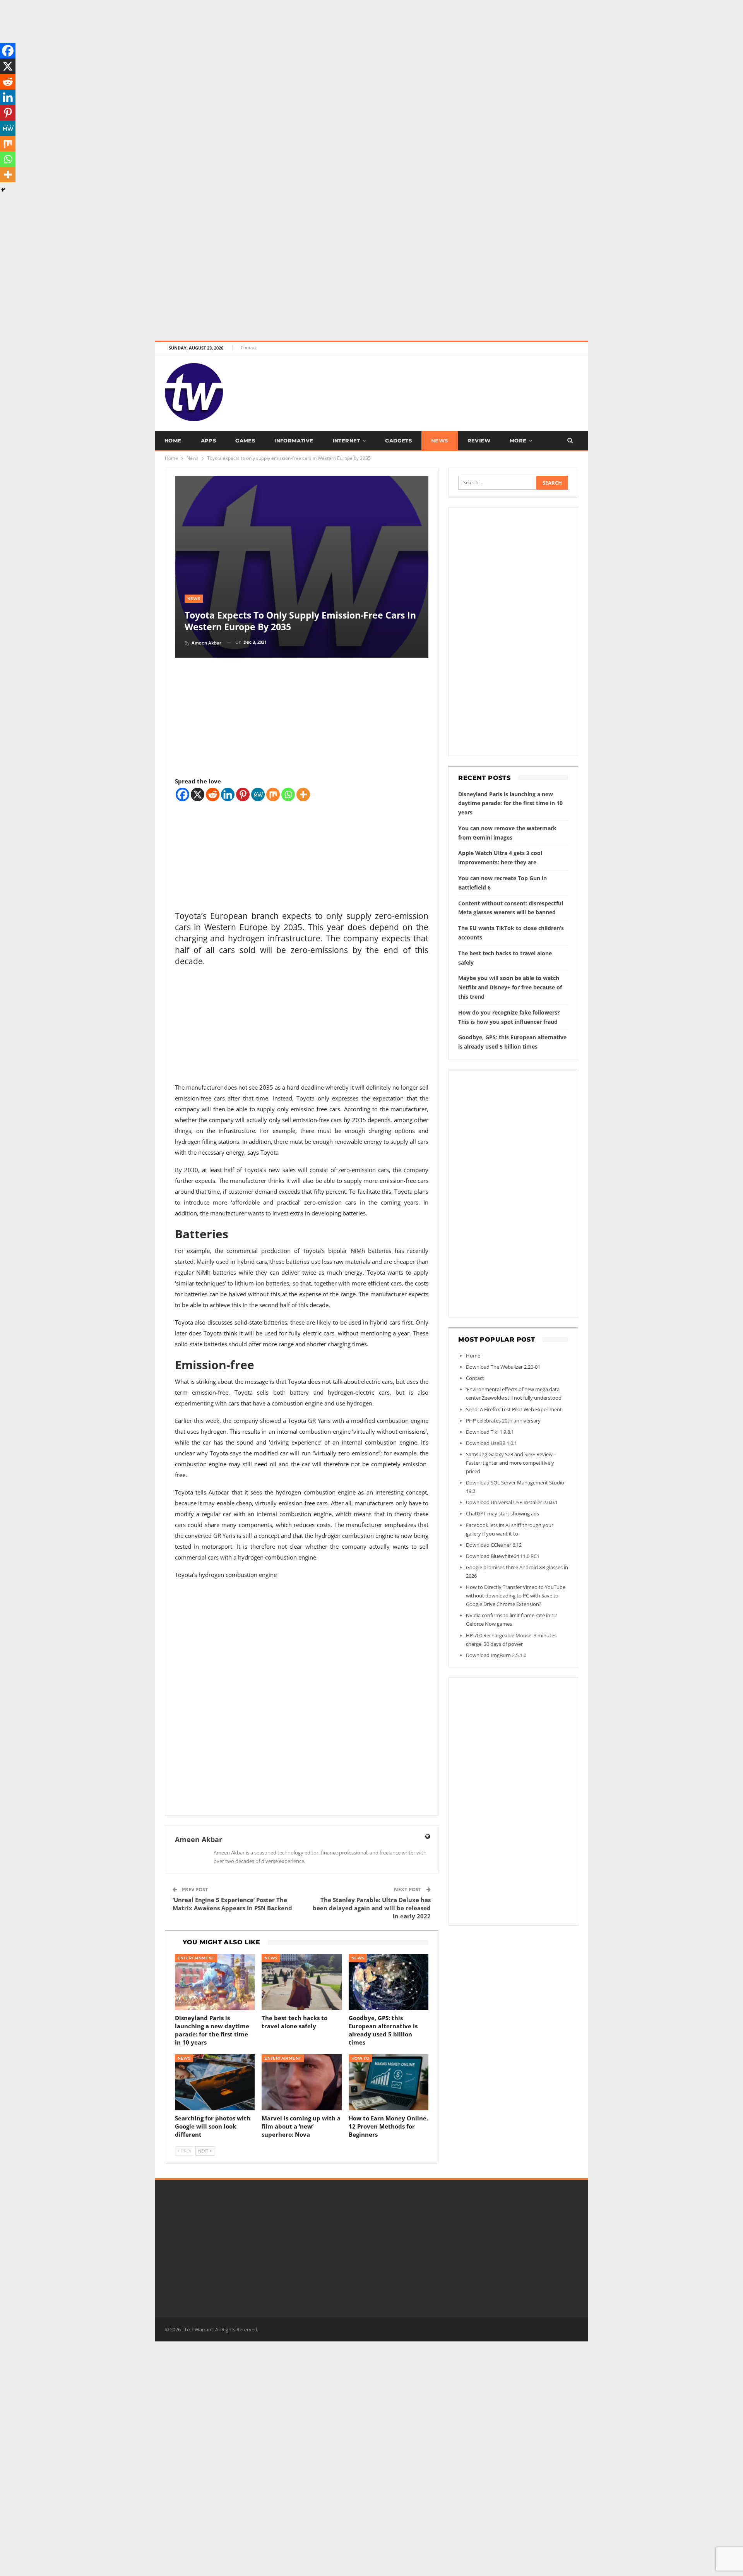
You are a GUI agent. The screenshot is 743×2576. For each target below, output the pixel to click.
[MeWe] (258, 794)
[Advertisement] (232, 54)
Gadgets (398, 440)
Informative (294, 440)
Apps (209, 440)
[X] (198, 794)
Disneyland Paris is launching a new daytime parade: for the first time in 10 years (510, 803)
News (440, 440)
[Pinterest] (243, 794)
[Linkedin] (228, 794)
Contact (248, 347)
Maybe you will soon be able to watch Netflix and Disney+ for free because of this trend (510, 987)
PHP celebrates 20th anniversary (503, 1421)
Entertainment (196, 1958)
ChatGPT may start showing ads (502, 1513)
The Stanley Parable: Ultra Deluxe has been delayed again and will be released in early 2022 (372, 1908)
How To (360, 2058)
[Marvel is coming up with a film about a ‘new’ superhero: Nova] (302, 2082)
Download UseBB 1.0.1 (491, 1443)
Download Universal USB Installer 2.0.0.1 (512, 1502)
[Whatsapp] (288, 794)
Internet (347, 440)
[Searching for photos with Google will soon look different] (215, 2082)
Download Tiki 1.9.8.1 (490, 1432)
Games (245, 440)
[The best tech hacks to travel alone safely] (302, 1982)
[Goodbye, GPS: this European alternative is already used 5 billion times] (389, 1982)
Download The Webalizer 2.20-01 (503, 1367)
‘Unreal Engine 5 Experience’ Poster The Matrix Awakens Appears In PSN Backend (232, 1904)
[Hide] (3, 190)
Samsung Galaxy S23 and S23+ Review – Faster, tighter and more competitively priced (511, 1463)
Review (479, 440)
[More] (303, 794)
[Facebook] (182, 794)
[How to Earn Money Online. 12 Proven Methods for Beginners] (389, 2082)
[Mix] (273, 794)
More (518, 440)
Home (173, 440)
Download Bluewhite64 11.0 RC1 (503, 1556)
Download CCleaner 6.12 (494, 1545)
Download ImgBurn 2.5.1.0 (496, 1655)
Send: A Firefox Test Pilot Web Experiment (514, 1409)
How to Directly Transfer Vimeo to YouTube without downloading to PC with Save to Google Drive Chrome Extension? (516, 1596)
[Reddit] (213, 794)
